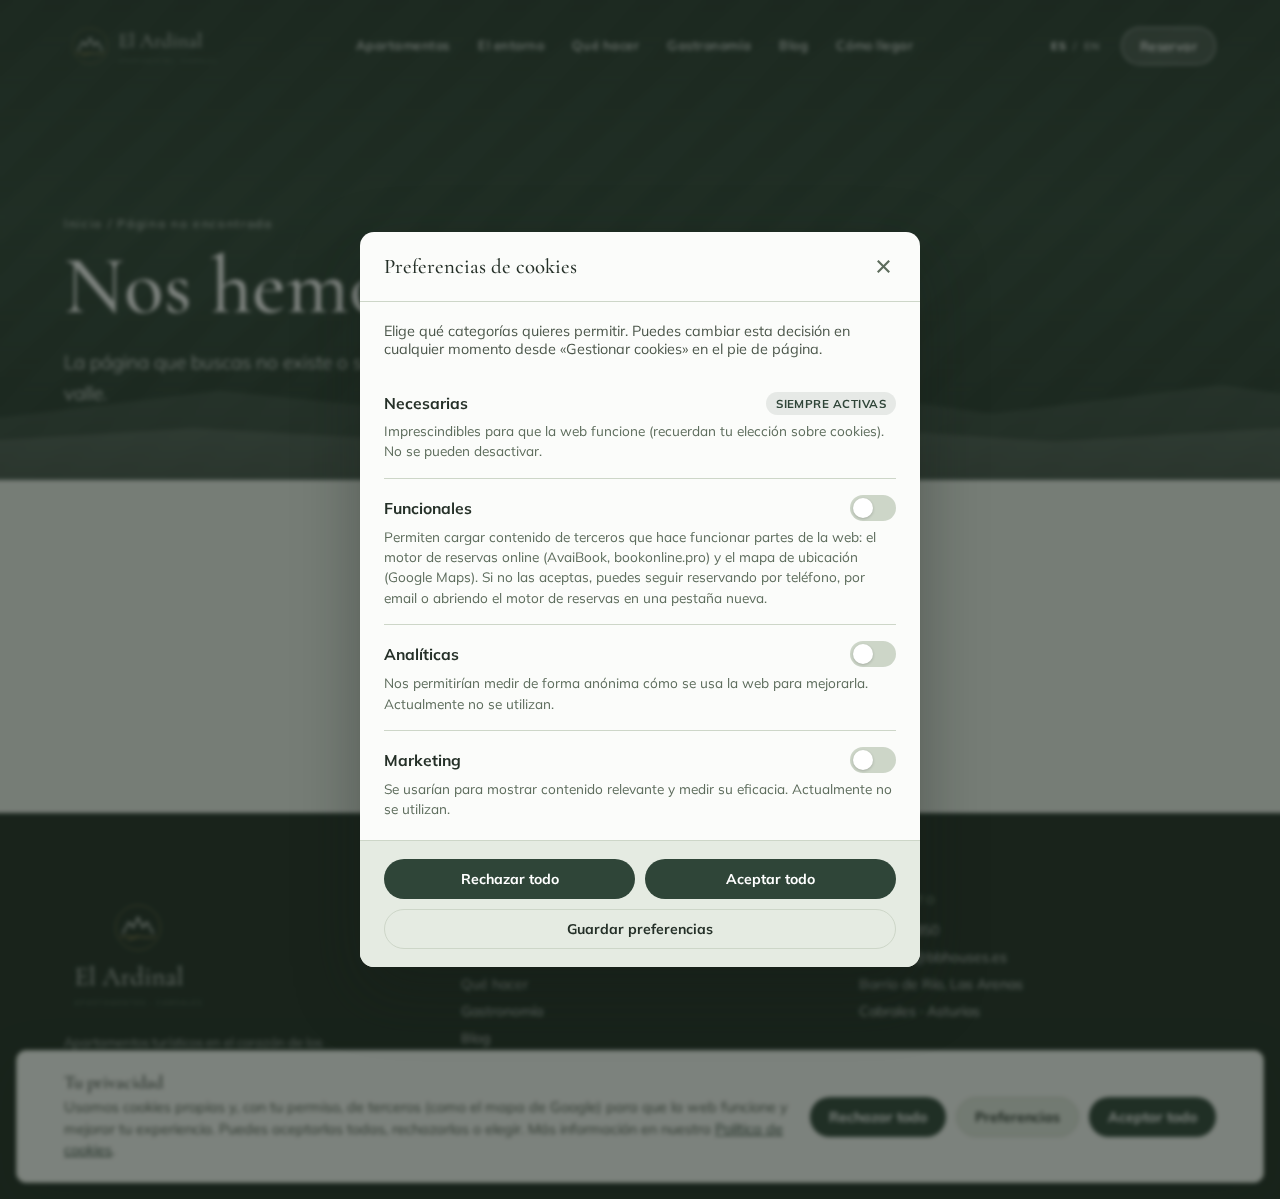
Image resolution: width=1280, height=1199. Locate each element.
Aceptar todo (770, 879)
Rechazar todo (510, 879)
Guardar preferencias (640, 929)
